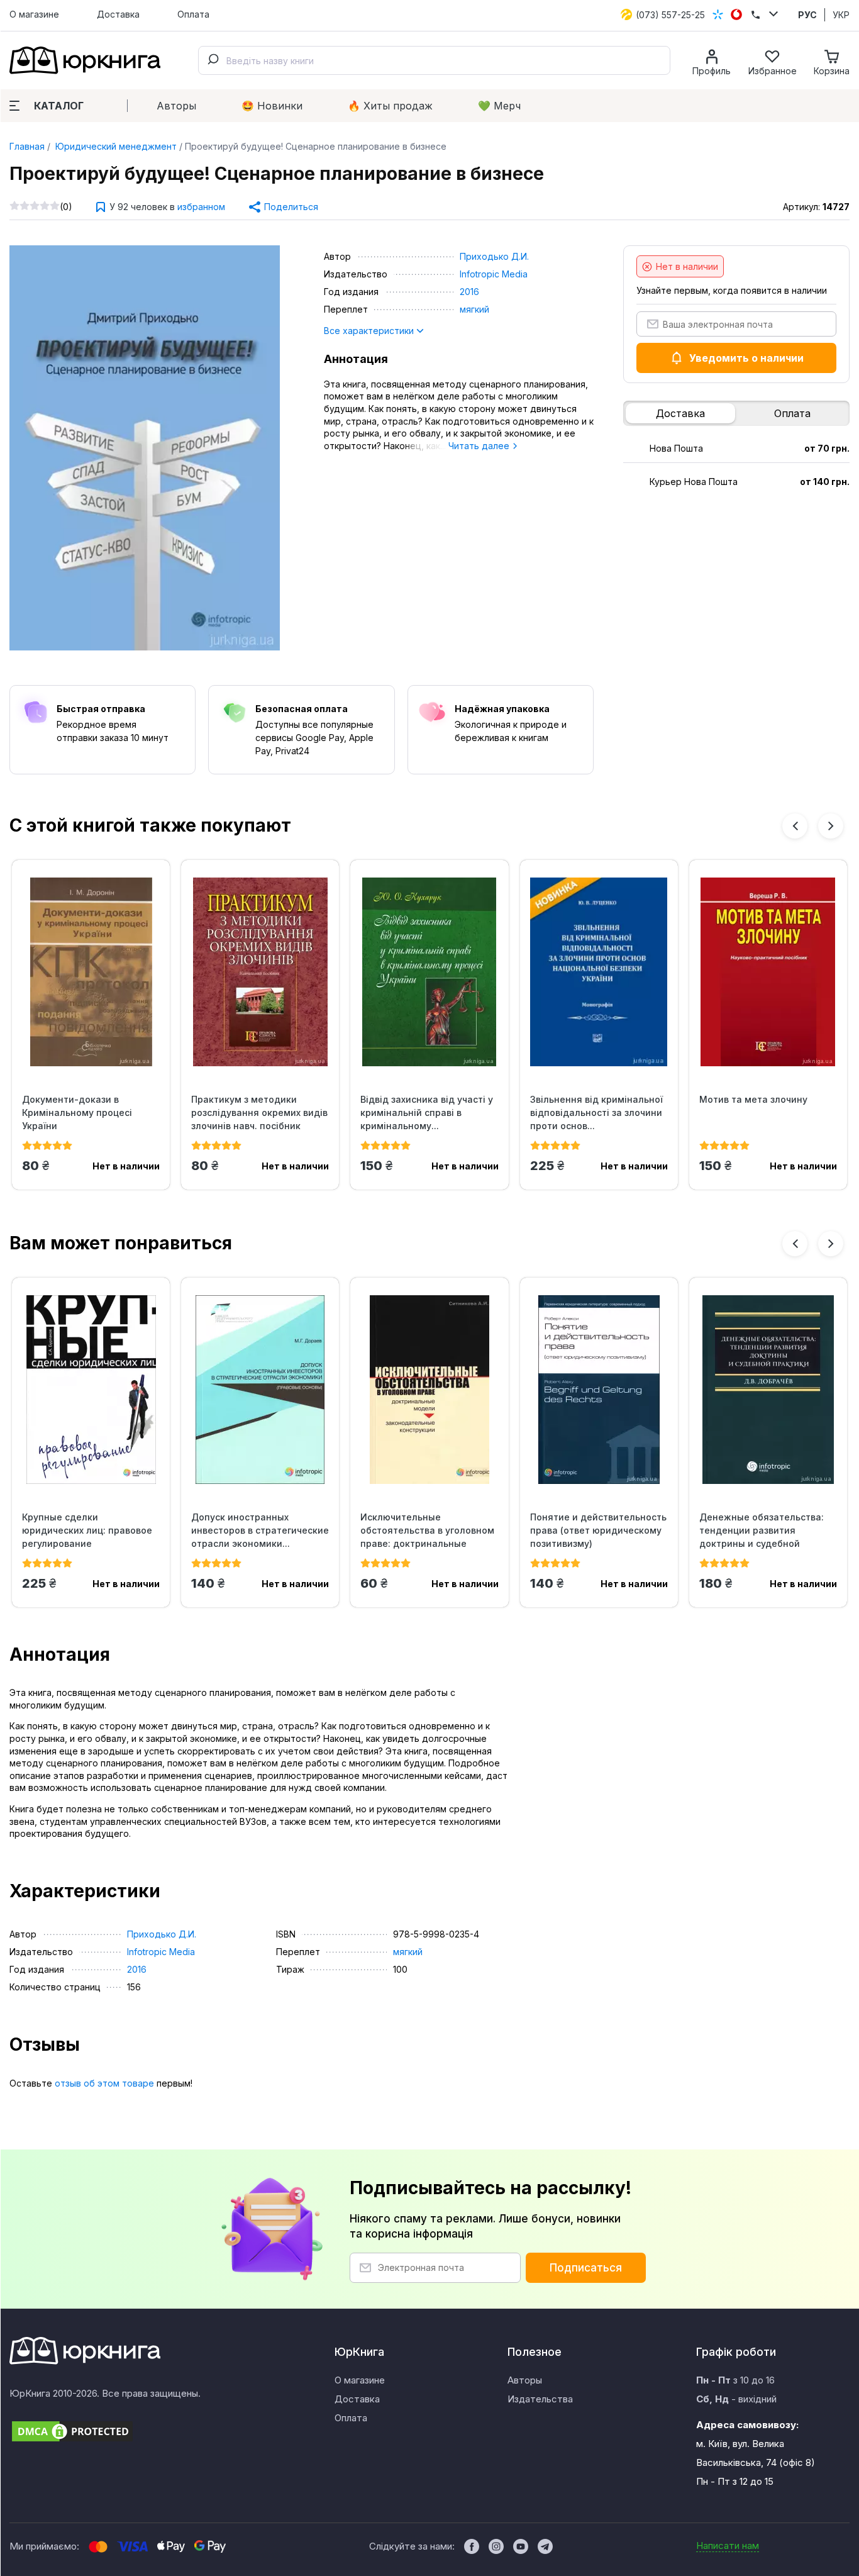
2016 (469, 292)
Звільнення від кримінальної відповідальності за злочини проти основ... (596, 1112)
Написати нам (728, 2545)
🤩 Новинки (272, 106)
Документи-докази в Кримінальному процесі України (77, 1112)
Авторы (176, 106)
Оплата (193, 14)
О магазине (34, 14)
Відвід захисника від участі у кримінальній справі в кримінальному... (427, 1112)
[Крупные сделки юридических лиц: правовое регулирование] (91, 1390)
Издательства (540, 2399)
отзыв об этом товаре (104, 2083)
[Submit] (213, 60)
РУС (807, 15)
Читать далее (480, 446)
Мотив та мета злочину (753, 1099)
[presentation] (795, 826)
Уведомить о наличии (746, 358)
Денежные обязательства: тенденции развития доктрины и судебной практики (762, 1531)
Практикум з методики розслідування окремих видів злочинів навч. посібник (259, 1112)
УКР (841, 15)
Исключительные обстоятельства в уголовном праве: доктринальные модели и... (427, 1531)
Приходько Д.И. (494, 256)
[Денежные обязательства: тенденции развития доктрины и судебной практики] (768, 1390)
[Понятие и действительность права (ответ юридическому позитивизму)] (599, 1390)
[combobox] (434, 60)
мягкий (474, 309)
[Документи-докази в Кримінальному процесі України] (91, 972)
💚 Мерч (499, 106)
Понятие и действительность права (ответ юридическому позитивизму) (598, 1530)
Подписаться (586, 2268)
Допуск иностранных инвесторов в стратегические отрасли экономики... (260, 1530)
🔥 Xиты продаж (390, 106)
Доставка (118, 14)
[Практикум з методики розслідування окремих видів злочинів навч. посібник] (260, 972)
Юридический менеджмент (115, 146)
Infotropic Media (494, 274)
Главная (27, 146)
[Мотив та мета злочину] (768, 972)
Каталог (59, 106)
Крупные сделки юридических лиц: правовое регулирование (87, 1530)
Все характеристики (370, 331)
